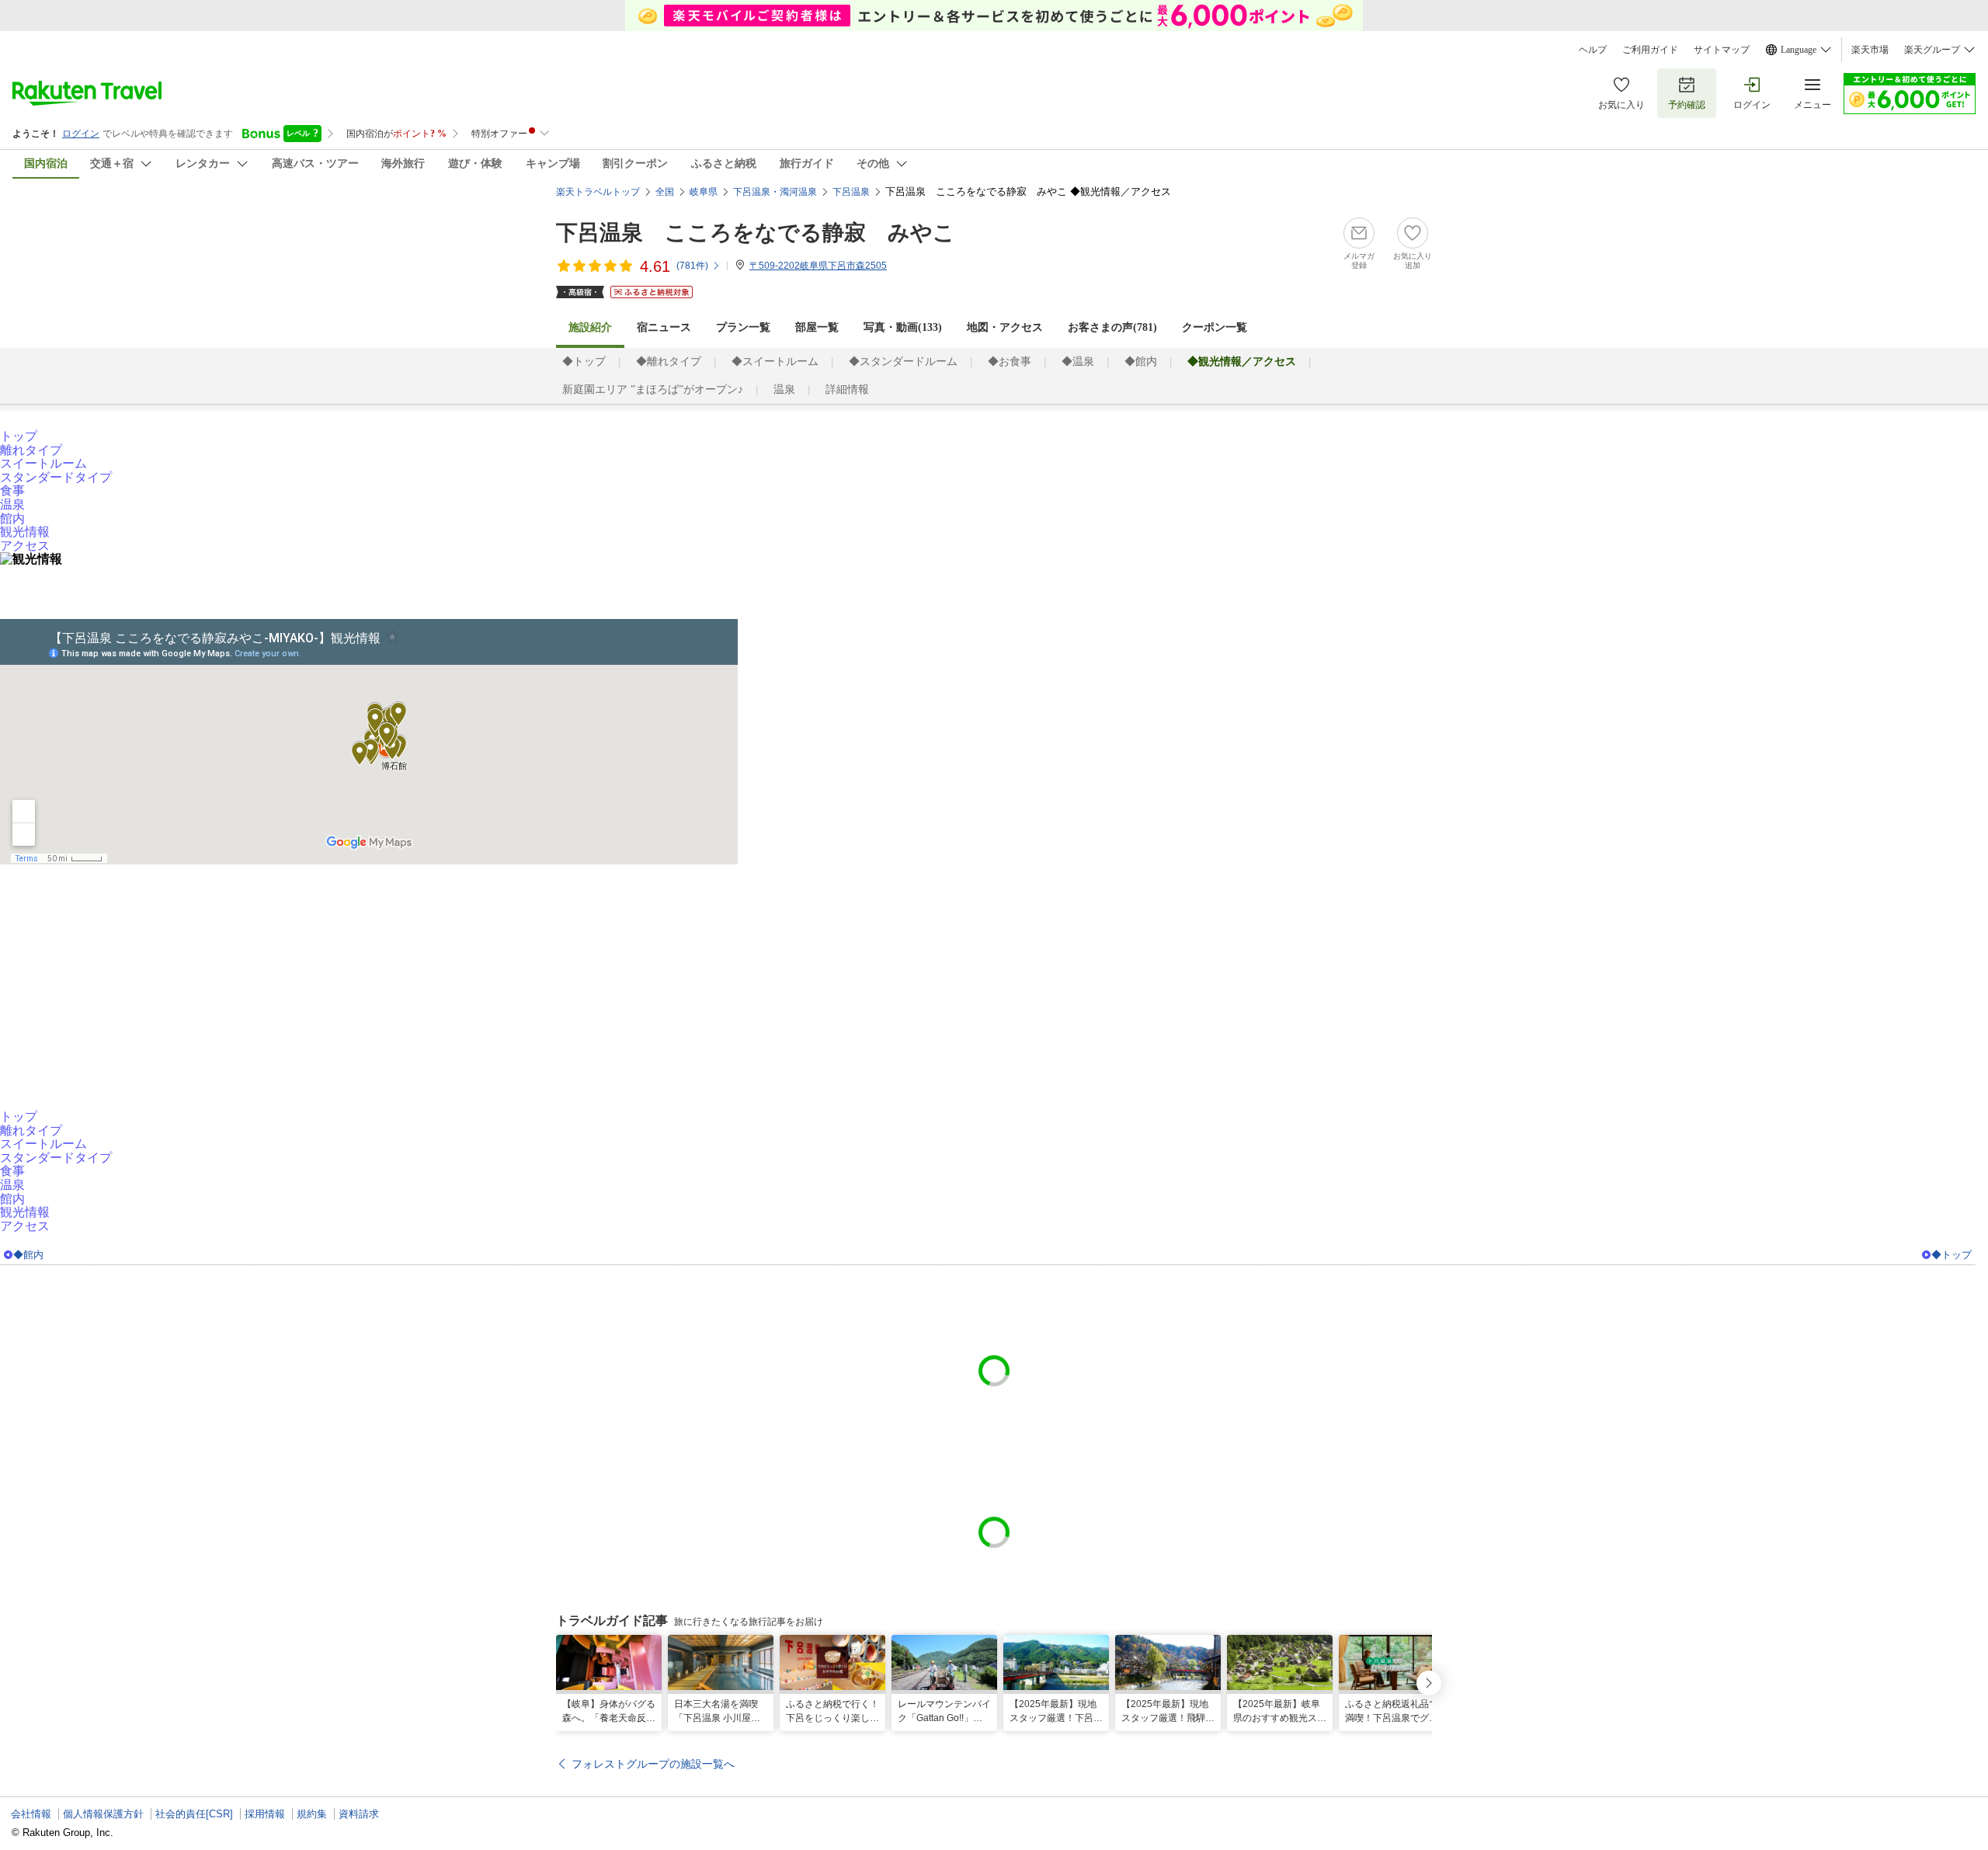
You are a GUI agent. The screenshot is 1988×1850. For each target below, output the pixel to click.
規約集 (312, 1814)
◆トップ (584, 362)
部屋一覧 (817, 327)
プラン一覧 (743, 327)
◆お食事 (1010, 362)
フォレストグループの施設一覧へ (653, 1764)
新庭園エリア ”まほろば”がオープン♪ (653, 389)
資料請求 (359, 1814)
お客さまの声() (1112, 327)
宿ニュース (664, 327)
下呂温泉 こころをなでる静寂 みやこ (756, 233)
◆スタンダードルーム (903, 362)
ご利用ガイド (1650, 50)
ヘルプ (1593, 50)
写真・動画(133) (903, 327)
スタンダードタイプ (56, 477)
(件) (692, 266)
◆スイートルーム (775, 362)
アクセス (25, 546)
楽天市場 (1870, 50)
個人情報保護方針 (103, 1814)
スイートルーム (43, 463)
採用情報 (265, 1814)
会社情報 (31, 1814)
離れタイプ (31, 450)
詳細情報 (847, 389)
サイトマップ (1722, 50)
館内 (12, 518)
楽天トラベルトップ (598, 192)
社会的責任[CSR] (194, 1814)
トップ (19, 436)
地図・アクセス (1005, 327)
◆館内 (1141, 362)
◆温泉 (1078, 362)
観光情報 (25, 532)
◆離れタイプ (669, 362)
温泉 (784, 389)
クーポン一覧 (1215, 327)
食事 (12, 490)
